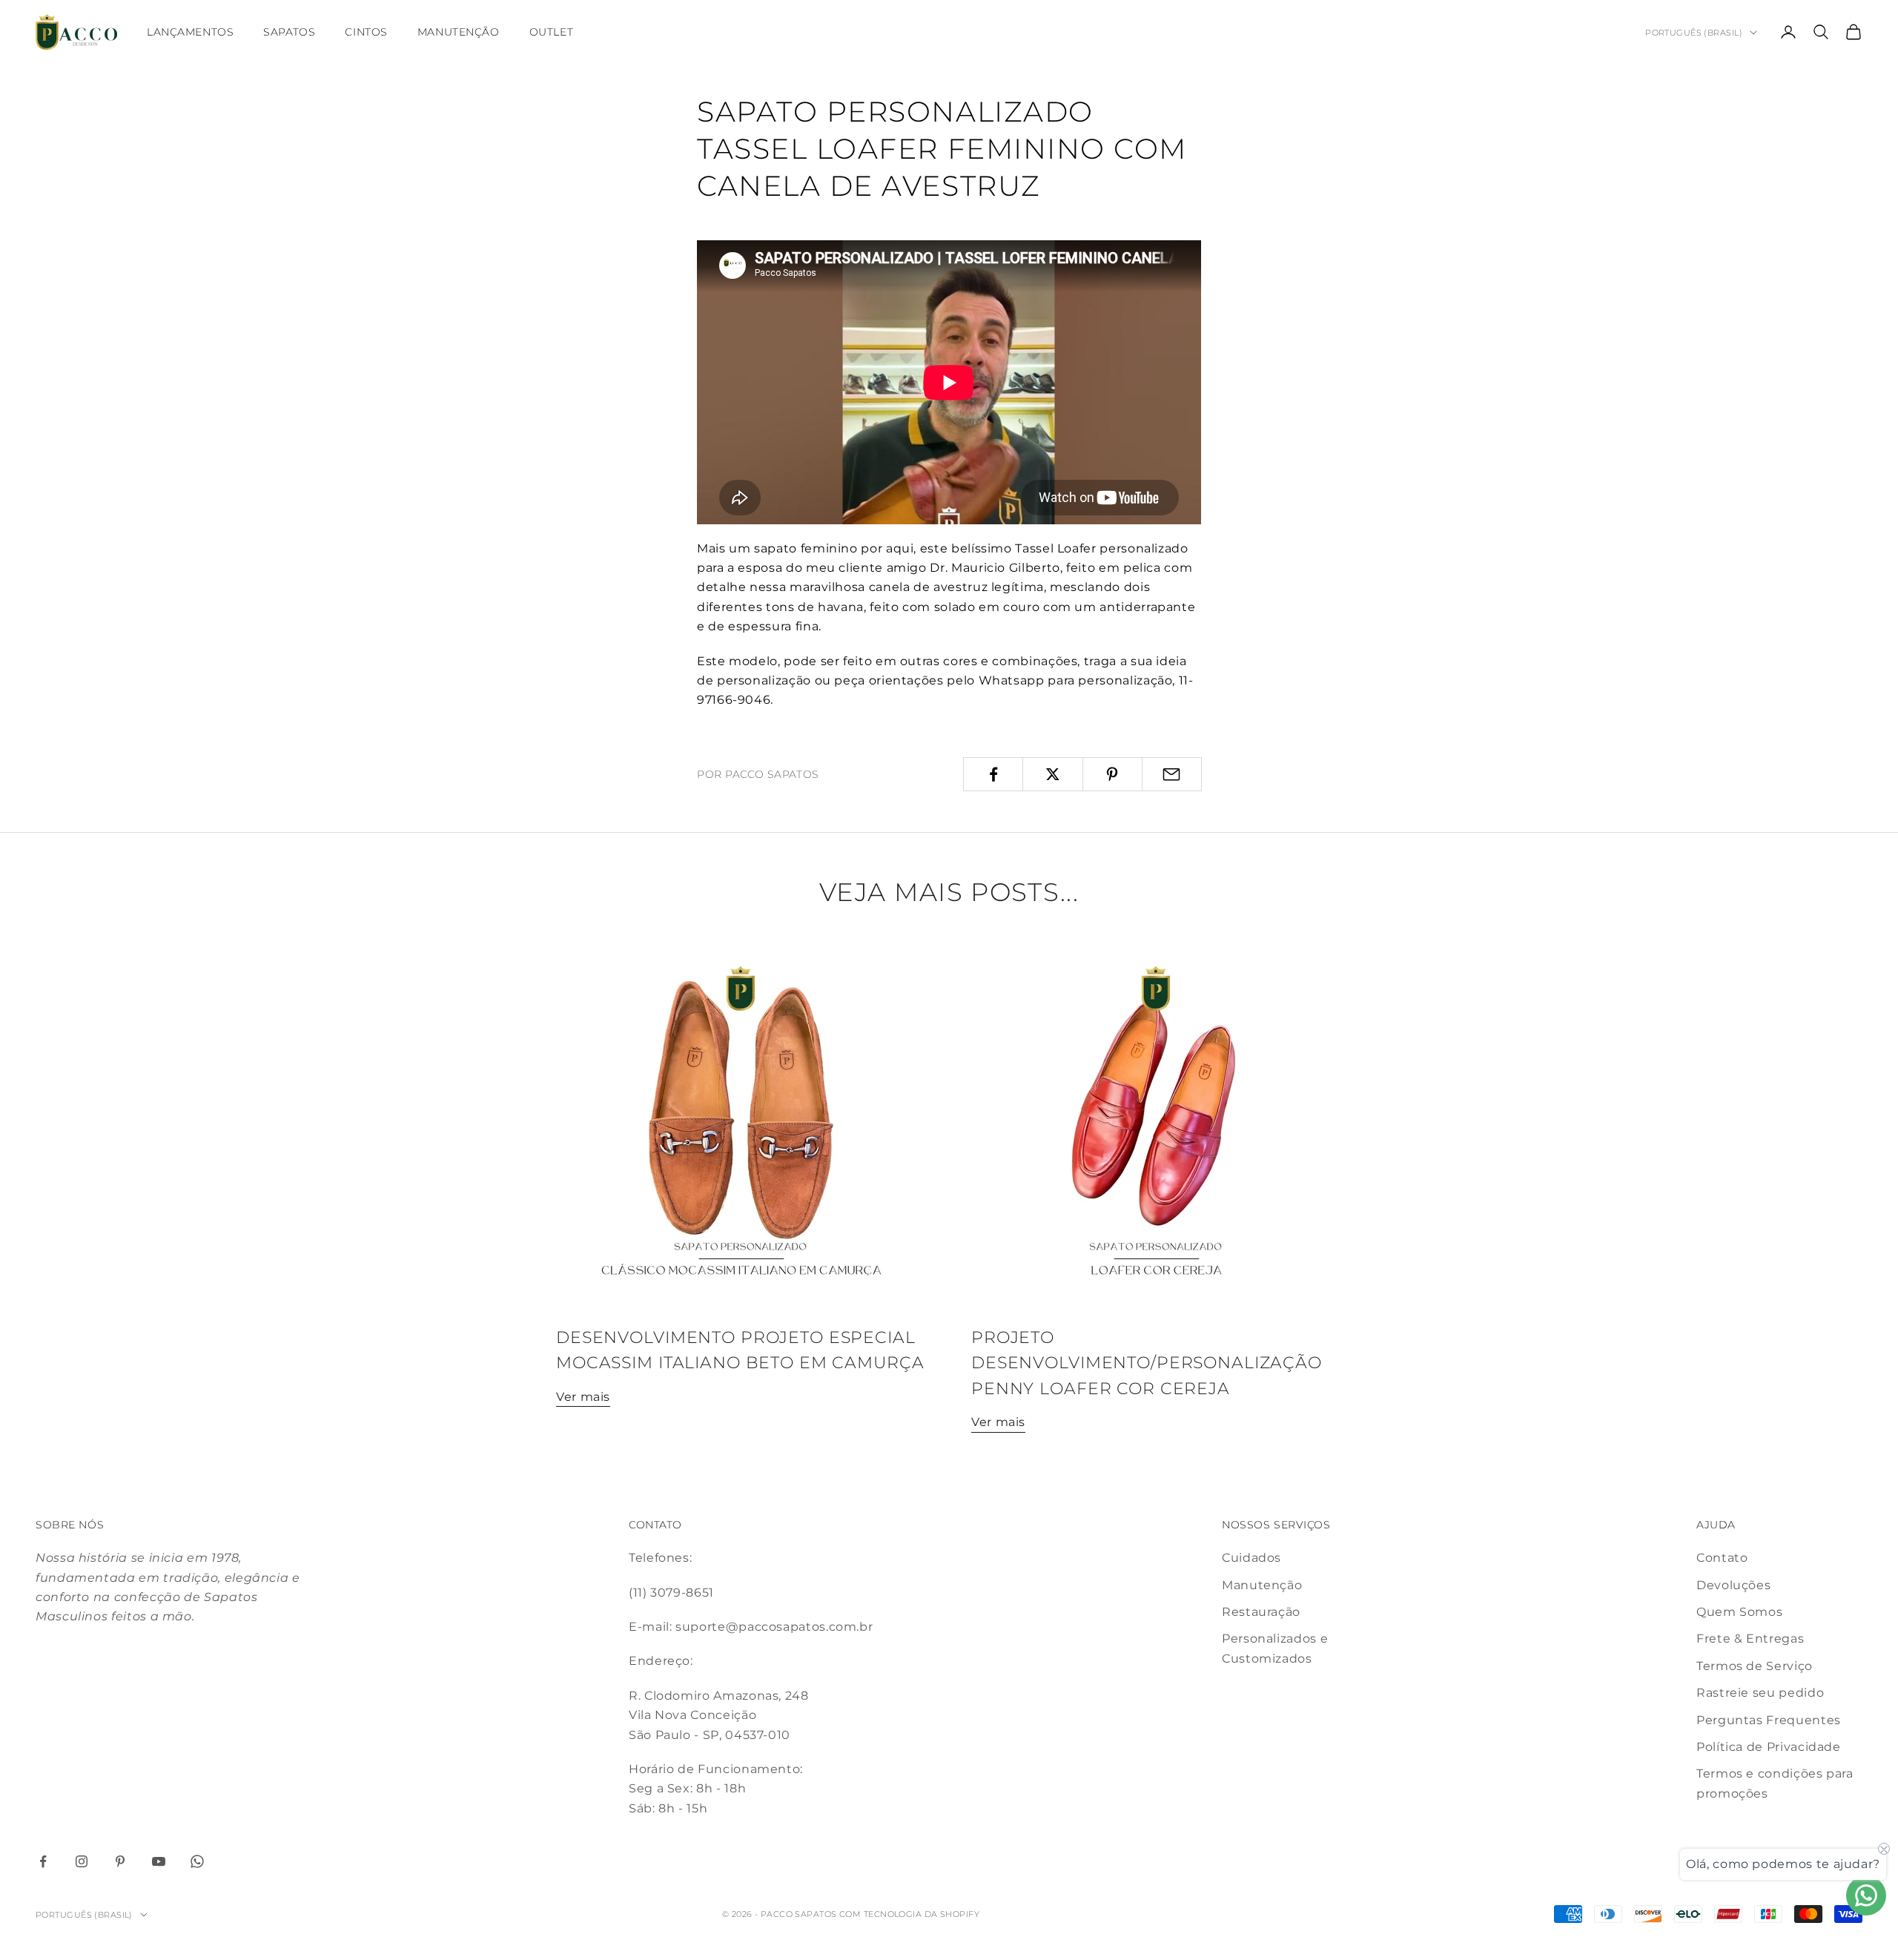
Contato (1722, 1558)
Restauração (1261, 1612)
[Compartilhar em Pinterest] (1112, 774)
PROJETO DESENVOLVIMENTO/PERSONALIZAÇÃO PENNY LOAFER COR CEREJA (1147, 1363)
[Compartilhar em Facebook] (993, 774)
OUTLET (551, 32)
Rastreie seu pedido (1760, 1693)
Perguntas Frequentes (1769, 1720)
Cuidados (1251, 1558)
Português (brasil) (1694, 33)
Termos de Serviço (1755, 1666)
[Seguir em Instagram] (82, 1861)
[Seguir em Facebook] (43, 1861)
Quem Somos (1739, 1612)
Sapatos (289, 32)
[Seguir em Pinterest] (120, 1861)
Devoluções (1733, 1585)
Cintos (366, 32)
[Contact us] (1866, 1895)
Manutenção (459, 32)
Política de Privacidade (1769, 1747)
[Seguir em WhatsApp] (197, 1861)
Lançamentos (190, 32)
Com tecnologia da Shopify (909, 1914)
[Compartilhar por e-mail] (1172, 774)
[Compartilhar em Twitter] (1052, 774)
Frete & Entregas (1750, 1639)
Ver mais (583, 1397)
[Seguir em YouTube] (159, 1861)
